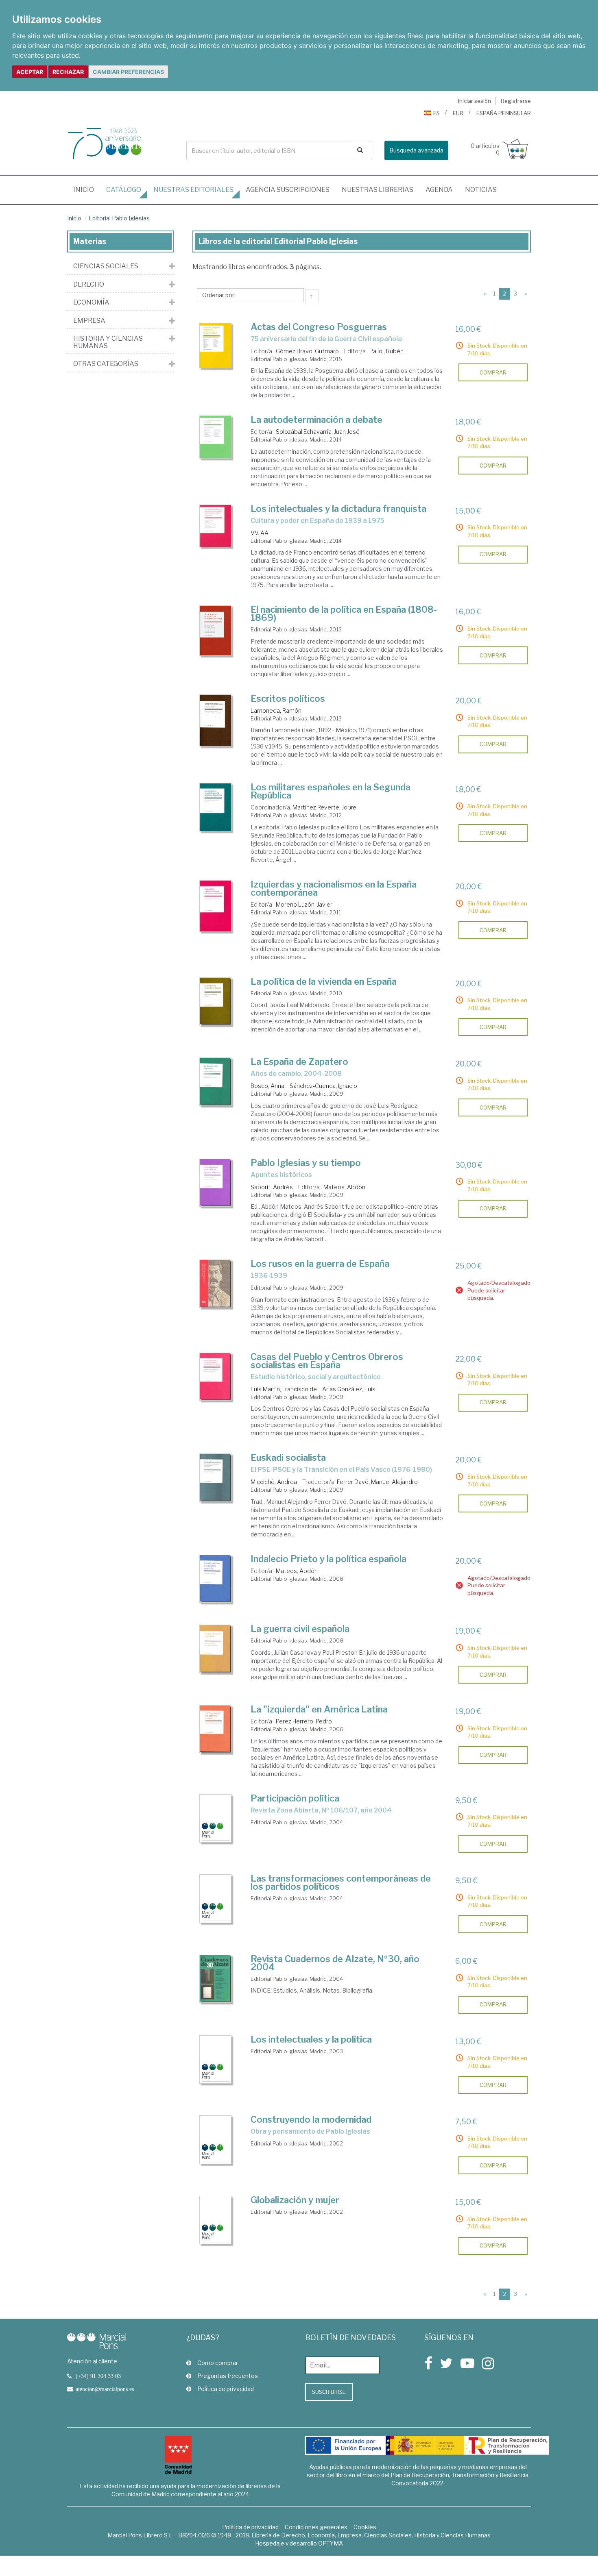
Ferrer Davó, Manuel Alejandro (377, 1482)
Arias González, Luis (349, 1389)
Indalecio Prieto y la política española (328, 1559)
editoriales (193, 190)
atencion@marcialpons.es (105, 2389)
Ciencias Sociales (106, 266)
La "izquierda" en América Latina (319, 1709)
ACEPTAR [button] (30, 72)
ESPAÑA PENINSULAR (504, 113)
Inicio (87, 189)
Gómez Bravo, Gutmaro (307, 351)
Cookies (365, 2527)
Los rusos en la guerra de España (320, 1264)
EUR (458, 113)
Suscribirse (329, 2392)
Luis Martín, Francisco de (284, 1389)
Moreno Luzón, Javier (304, 904)
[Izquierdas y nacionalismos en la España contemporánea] (216, 906)
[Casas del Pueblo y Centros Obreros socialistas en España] (216, 1377)
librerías (378, 190)
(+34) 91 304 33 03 (98, 2376)
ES (436, 113)
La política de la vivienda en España (324, 981)
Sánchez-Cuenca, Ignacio (323, 1086)
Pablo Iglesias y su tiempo (306, 1163)
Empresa (89, 321)
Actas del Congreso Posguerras (319, 327)
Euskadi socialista (288, 1458)
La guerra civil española (300, 1629)
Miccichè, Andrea (274, 1482)
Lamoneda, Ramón (276, 710)
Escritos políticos (288, 698)
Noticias (481, 190)
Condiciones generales (316, 2527)
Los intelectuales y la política (311, 2039)
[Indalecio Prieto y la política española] (216, 1579)
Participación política (295, 1798)
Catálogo (124, 190)
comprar (493, 372)
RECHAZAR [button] (68, 72)
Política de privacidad (226, 2389)
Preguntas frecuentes (228, 2376)
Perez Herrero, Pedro (304, 1721)
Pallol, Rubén (386, 351)
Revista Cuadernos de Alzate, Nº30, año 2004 (335, 1963)
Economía (91, 302)
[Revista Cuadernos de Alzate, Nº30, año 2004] (216, 1979)
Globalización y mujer (295, 2200)
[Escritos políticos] (216, 720)
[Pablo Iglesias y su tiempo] (216, 1183)
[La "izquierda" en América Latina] (216, 1729)
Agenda (439, 190)
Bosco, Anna (267, 1086)
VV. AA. (260, 533)
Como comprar (218, 2363)
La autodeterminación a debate (316, 420)
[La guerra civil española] (216, 1649)
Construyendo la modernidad (311, 2119)
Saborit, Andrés (272, 1187)
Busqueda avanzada (416, 150)
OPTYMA (331, 2543)
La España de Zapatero (299, 1062)
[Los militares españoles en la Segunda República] (216, 807)
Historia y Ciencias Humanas (108, 342)
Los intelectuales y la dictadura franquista (338, 509)
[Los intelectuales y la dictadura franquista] (216, 526)
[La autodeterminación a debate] (216, 437)
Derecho (89, 285)
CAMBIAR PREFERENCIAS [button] (128, 72)
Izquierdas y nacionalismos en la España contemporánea (334, 888)
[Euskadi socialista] (216, 1477)
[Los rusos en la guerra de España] (216, 1284)
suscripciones (288, 190)
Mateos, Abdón (344, 1187)
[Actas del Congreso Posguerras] (216, 346)
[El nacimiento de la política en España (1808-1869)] (216, 631)
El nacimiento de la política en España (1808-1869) (344, 614)
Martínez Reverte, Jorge (324, 807)
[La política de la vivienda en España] (216, 1001)
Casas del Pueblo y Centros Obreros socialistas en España (327, 1361)
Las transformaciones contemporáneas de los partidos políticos (341, 1882)
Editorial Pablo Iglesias (119, 218)
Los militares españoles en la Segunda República (331, 791)
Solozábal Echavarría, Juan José (318, 432)
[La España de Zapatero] (216, 1081)
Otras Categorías (106, 364)
